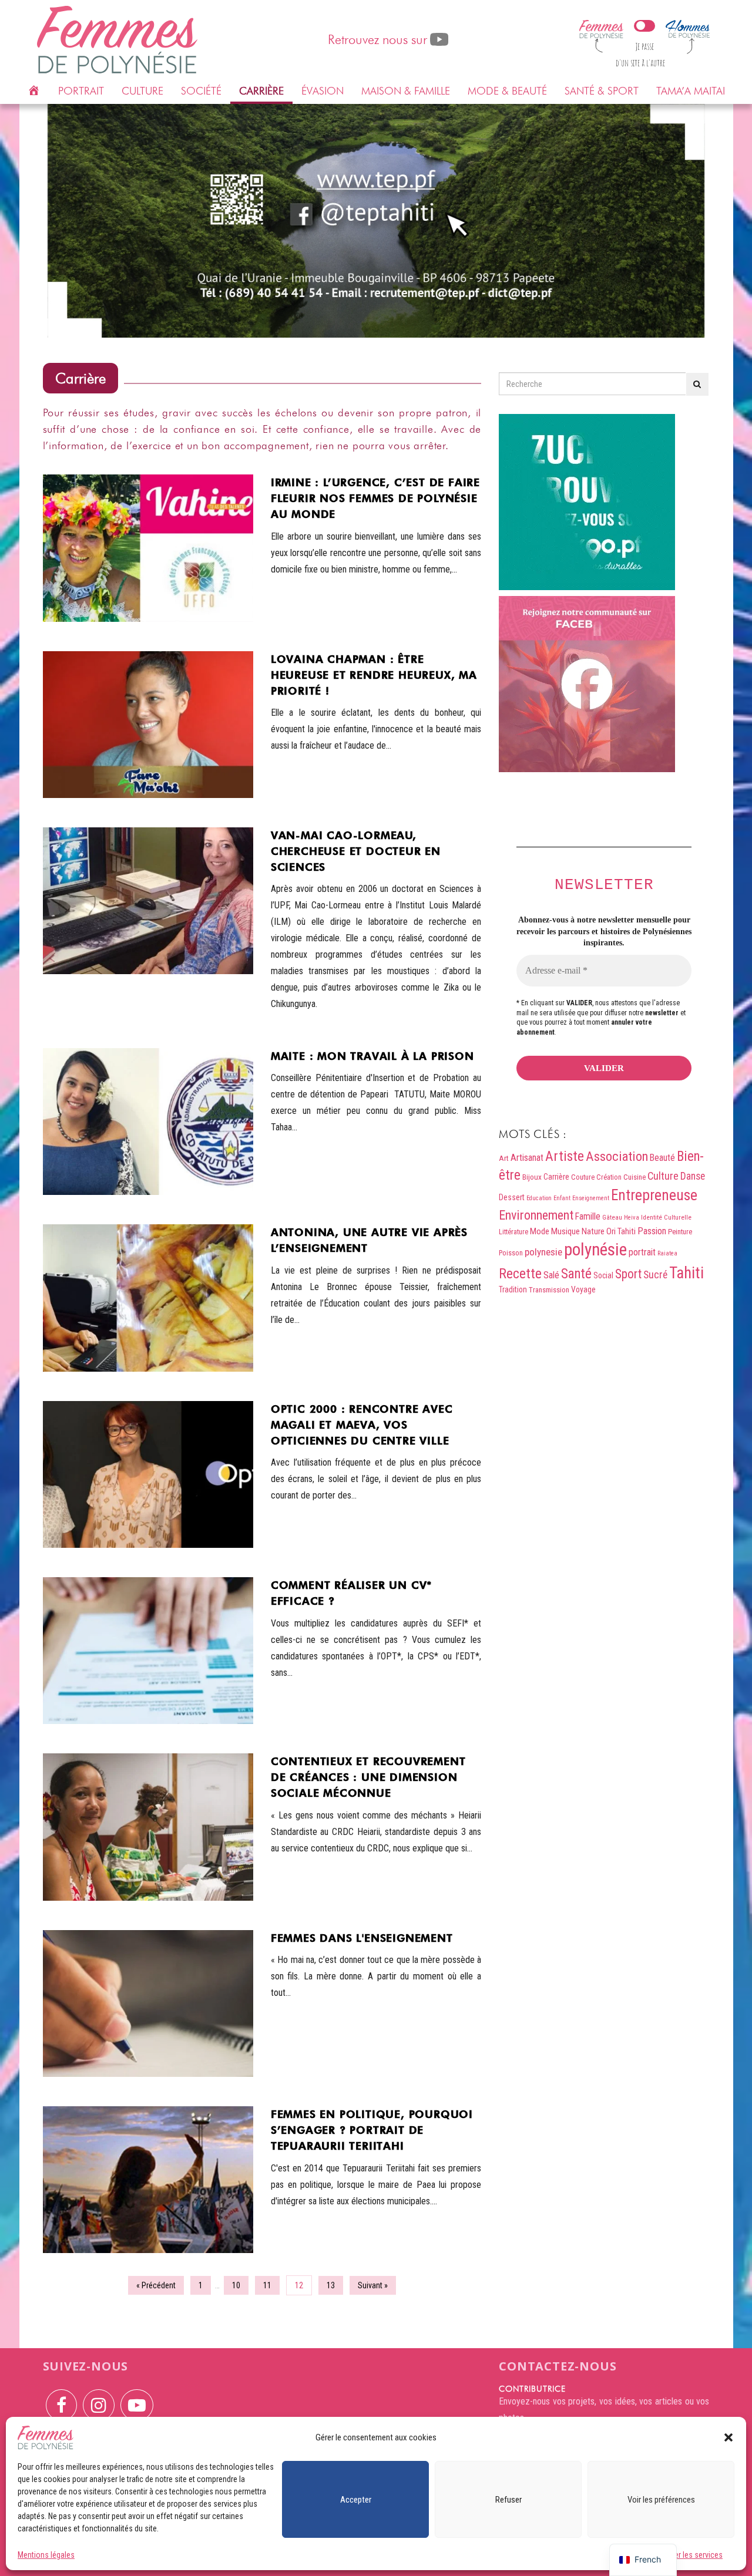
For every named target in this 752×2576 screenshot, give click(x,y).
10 (236, 2285)
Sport (628, 1274)
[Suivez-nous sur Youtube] (137, 2397)
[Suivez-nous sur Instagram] (99, 2397)
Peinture (680, 1232)
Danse (693, 1176)
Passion (652, 1231)
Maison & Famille (406, 91)
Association (617, 1156)
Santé (576, 1274)
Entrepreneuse (654, 1195)
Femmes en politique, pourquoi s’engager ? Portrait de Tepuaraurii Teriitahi (372, 2130)
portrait (642, 1252)
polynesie (543, 1252)
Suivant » (373, 2285)
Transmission (549, 1290)
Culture (142, 91)
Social (603, 1275)
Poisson (511, 1253)
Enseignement (591, 1198)
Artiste (565, 1156)
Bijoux (532, 1177)
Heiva (632, 1218)
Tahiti (686, 1273)
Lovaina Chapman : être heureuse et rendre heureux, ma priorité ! (374, 675)
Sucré (655, 1274)
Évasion (323, 91)
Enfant (562, 1198)
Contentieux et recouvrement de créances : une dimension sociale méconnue (368, 1777)
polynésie (595, 1250)
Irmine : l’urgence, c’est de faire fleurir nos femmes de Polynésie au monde (375, 498)
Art (504, 1158)
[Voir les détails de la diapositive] (376, 221)
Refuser (508, 2500)
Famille (588, 1216)
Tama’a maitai (691, 91)
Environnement (536, 1215)
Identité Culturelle (666, 1217)
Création (609, 1177)
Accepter (356, 2500)
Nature (593, 1231)
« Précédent (156, 2285)
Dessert (512, 1197)
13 (331, 2285)
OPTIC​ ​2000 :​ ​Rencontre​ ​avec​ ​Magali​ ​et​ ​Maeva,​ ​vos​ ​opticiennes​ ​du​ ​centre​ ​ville (364, 1425)
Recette (520, 1274)
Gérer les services (693, 2555)
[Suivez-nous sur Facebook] (61, 2397)
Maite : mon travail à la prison (372, 1056)
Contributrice (532, 2389)
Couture (583, 1177)
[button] (728, 2437)
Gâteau (612, 1218)
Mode (540, 1231)
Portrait (81, 91)
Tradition (513, 1289)
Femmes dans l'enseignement (362, 1938)
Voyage (583, 1289)
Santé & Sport (602, 91)
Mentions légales (46, 2555)
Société (201, 91)
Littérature (513, 1232)
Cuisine (634, 1177)
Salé (551, 1275)
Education (539, 1198)
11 (267, 2285)
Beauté (662, 1158)
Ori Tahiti (621, 1231)
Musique (565, 1231)
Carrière (261, 91)
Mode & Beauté (507, 91)
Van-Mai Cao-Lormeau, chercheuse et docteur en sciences (356, 851)
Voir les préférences (661, 2500)
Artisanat (527, 1158)
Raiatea (667, 1253)
